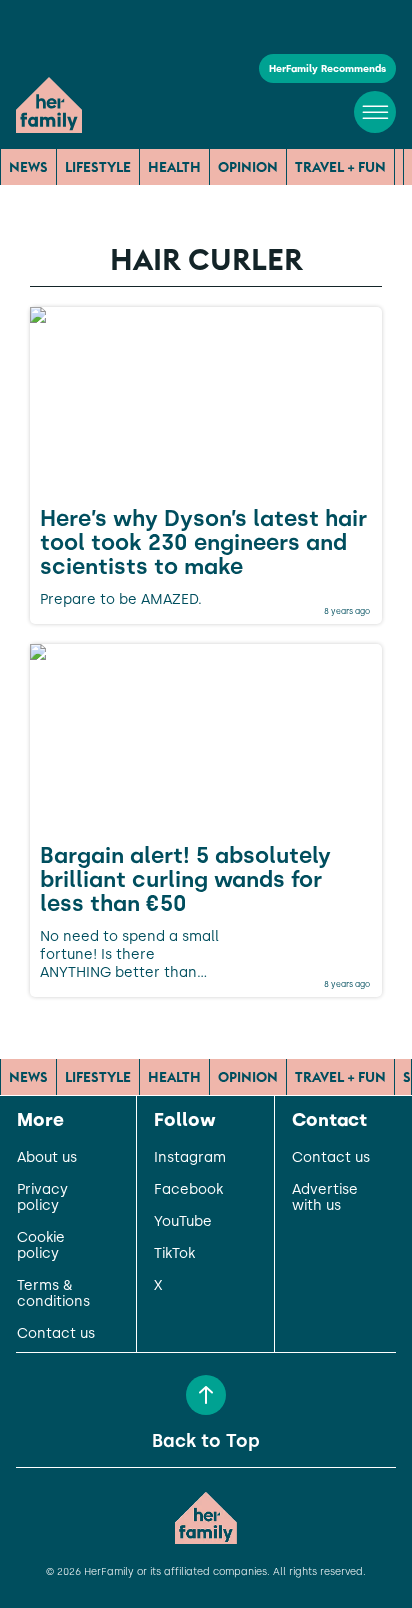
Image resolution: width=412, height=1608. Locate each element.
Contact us (56, 1334)
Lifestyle (98, 167)
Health (174, 167)
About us (47, 1158)
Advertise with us (325, 1198)
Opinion (248, 167)
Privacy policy (42, 1198)
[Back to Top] (206, 1395)
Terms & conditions (53, 1294)
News (28, 167)
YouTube (183, 1222)
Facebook (188, 1190)
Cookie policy (41, 1246)
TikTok (174, 1254)
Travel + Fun (340, 167)
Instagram (190, 1158)
